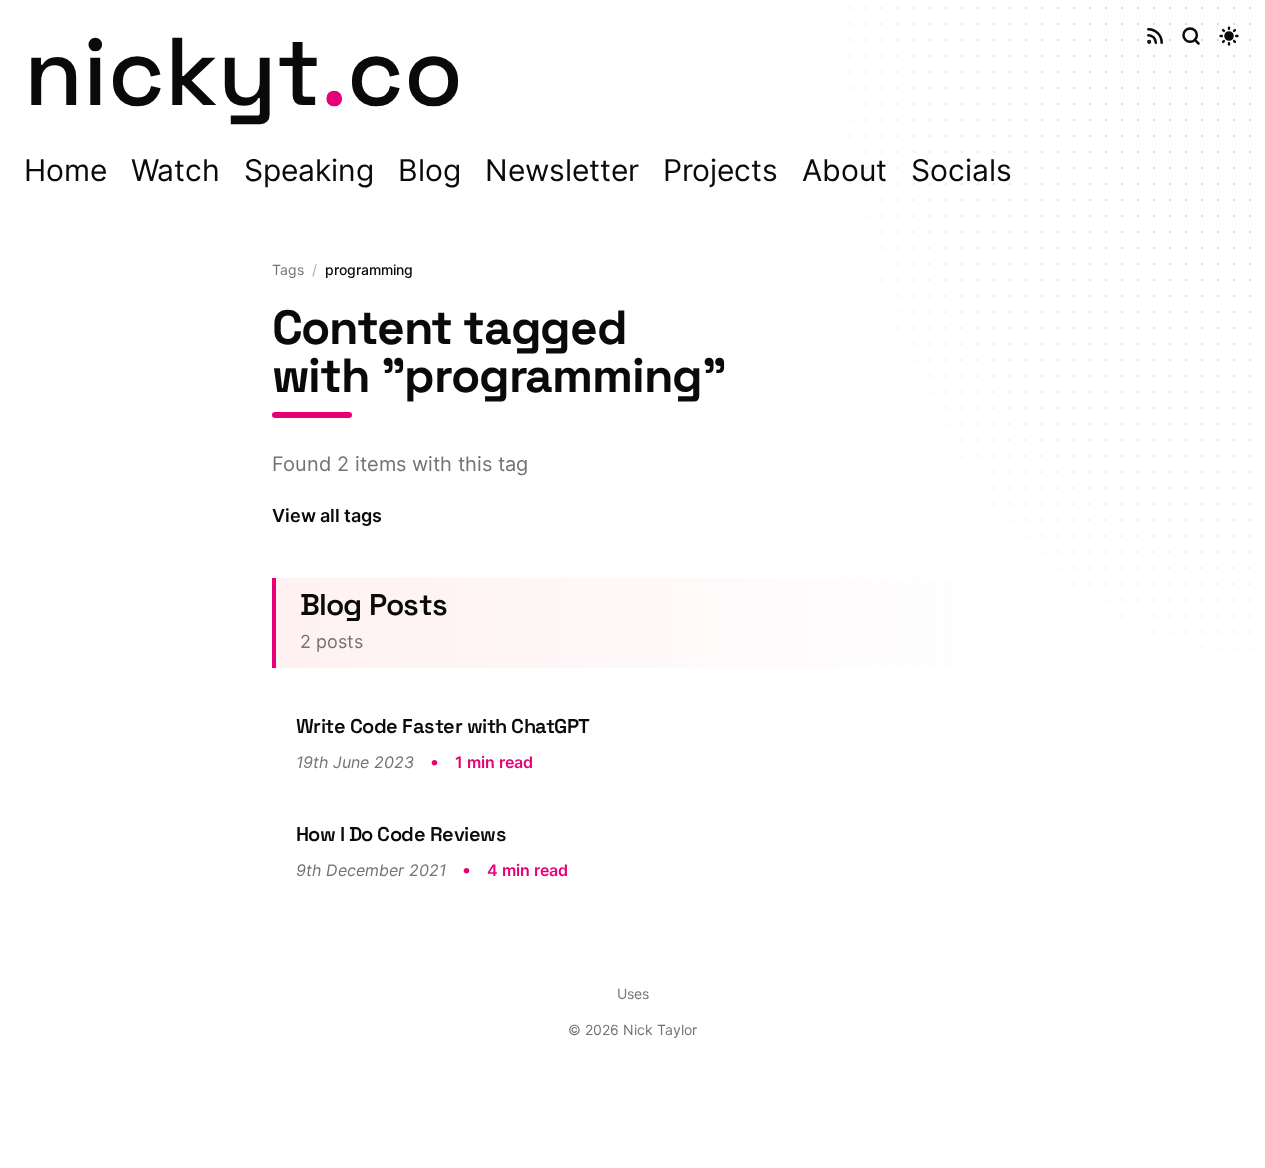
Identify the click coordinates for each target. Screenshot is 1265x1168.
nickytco (243, 72)
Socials (961, 170)
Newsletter (562, 170)
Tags (288, 269)
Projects (720, 170)
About (844, 170)
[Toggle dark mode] (1229, 36)
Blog (429, 170)
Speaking (309, 170)
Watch (175, 170)
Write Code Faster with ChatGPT (443, 726)
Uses (633, 993)
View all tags (327, 515)
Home (65, 170)
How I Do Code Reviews (401, 834)
